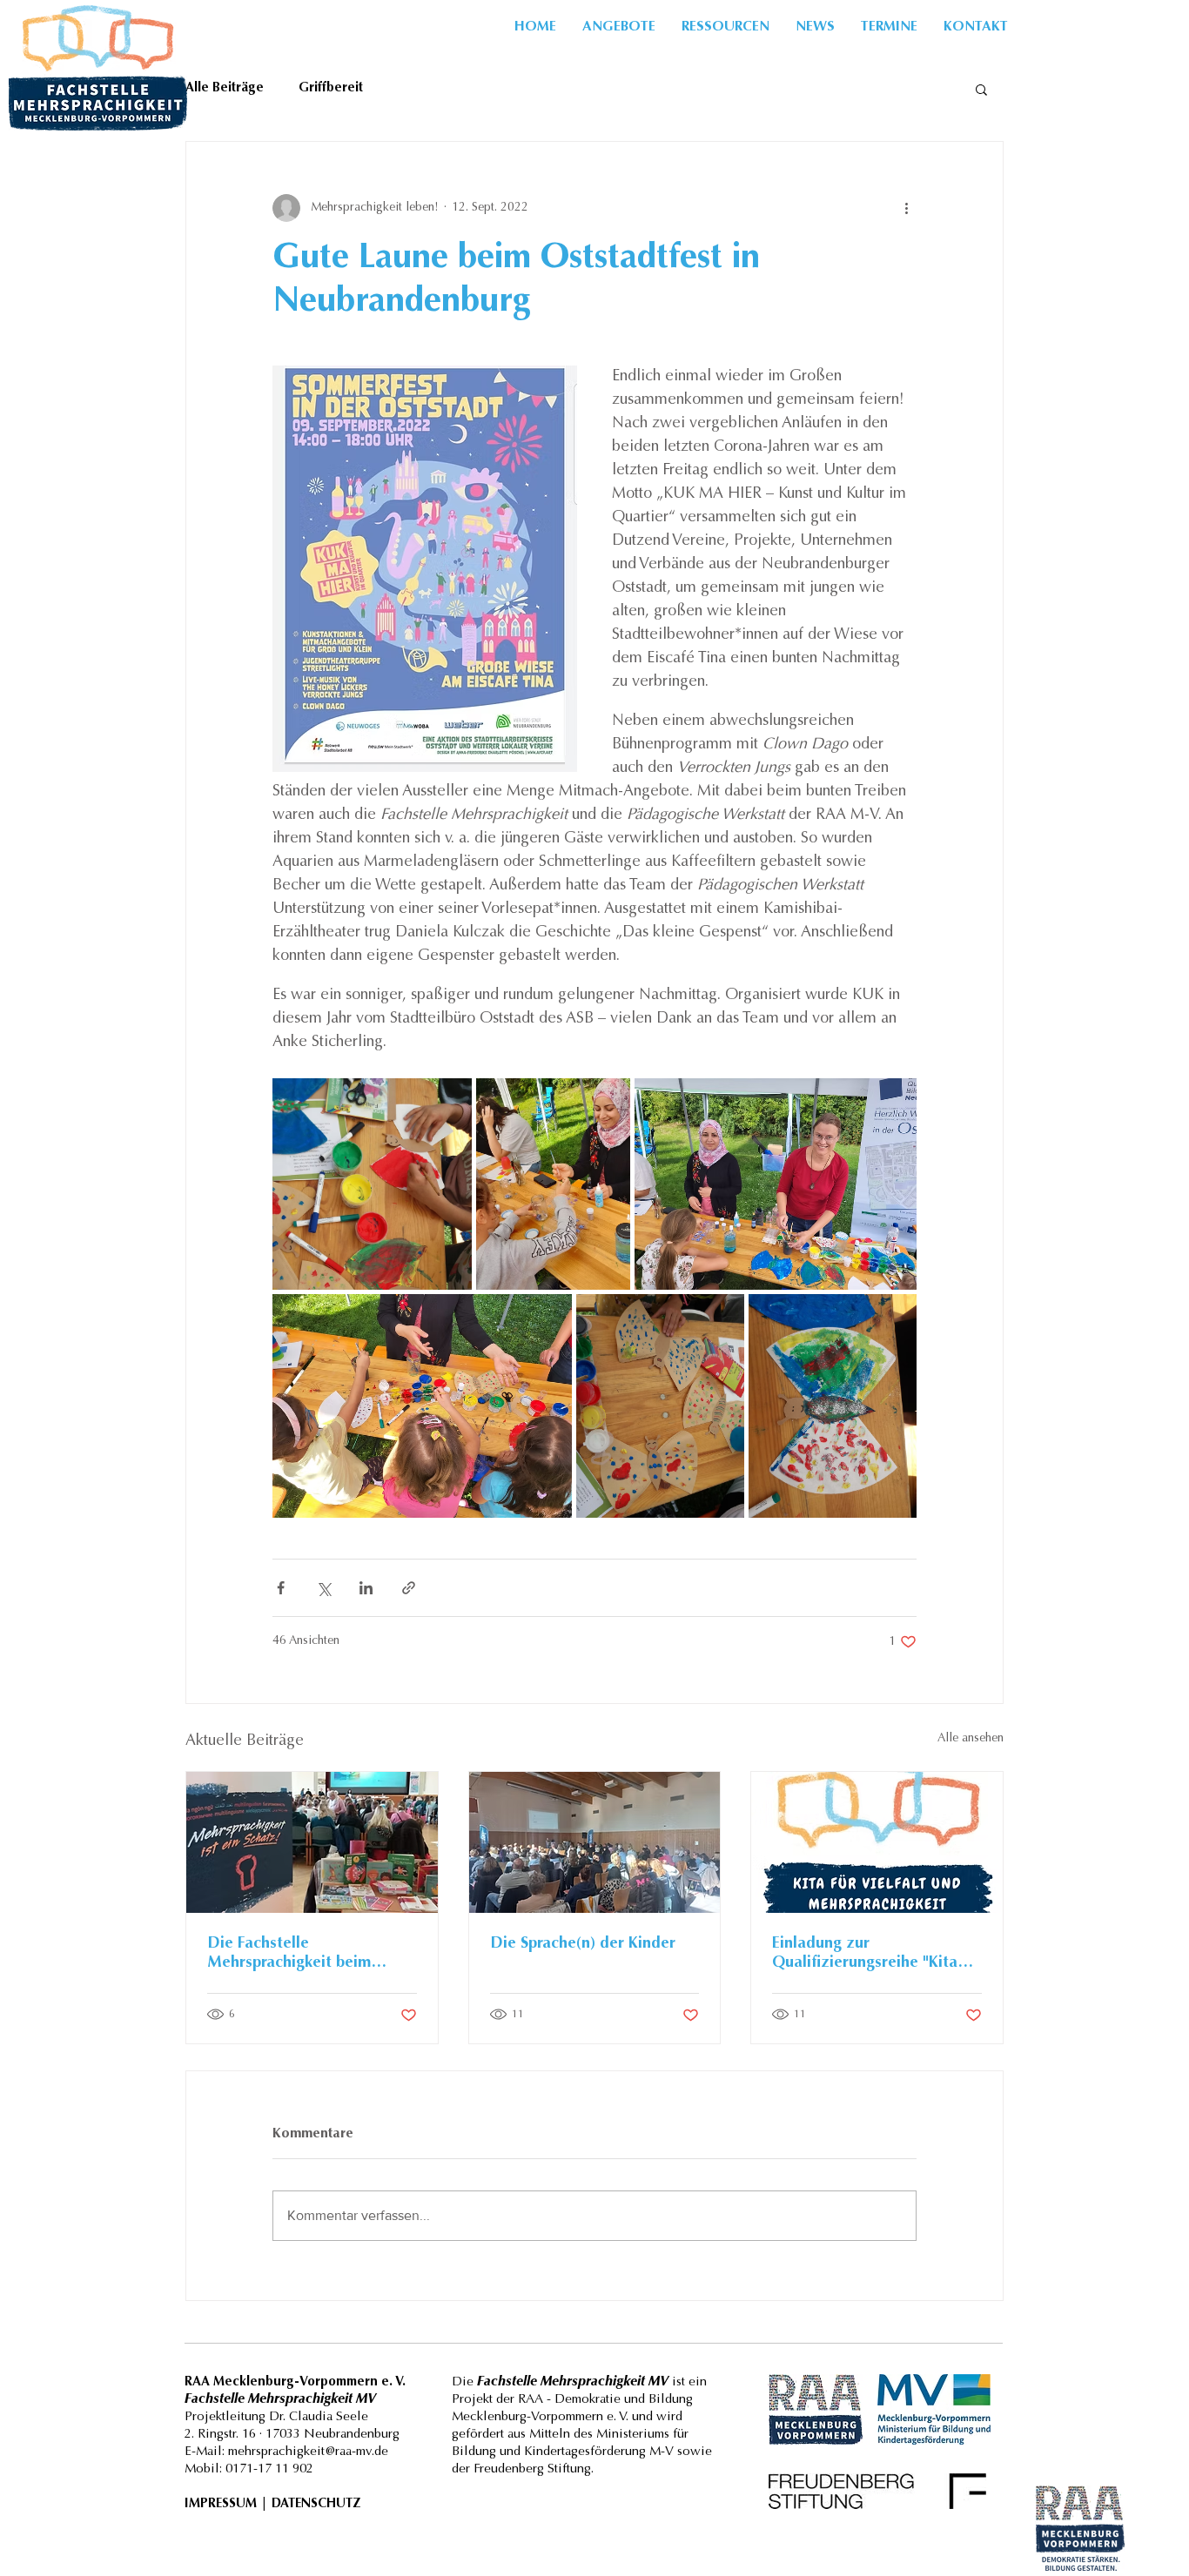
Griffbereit (331, 88)
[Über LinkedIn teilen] (366, 1588)
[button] (725, 27)
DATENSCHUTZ (316, 2504)
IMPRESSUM (221, 2504)
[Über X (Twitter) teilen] (323, 1588)
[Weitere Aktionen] (906, 208)
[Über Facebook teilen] (281, 1588)
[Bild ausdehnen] (372, 1184)
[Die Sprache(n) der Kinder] (595, 1842)
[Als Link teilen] (409, 1588)
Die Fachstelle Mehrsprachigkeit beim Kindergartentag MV (289, 1955)
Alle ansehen (971, 1739)
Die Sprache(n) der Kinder (583, 1944)
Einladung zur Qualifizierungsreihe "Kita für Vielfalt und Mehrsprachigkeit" (865, 1955)
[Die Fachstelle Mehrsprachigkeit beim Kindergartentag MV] (312, 1842)
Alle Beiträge (225, 88)
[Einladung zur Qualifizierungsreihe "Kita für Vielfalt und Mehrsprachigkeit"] (877, 1842)
